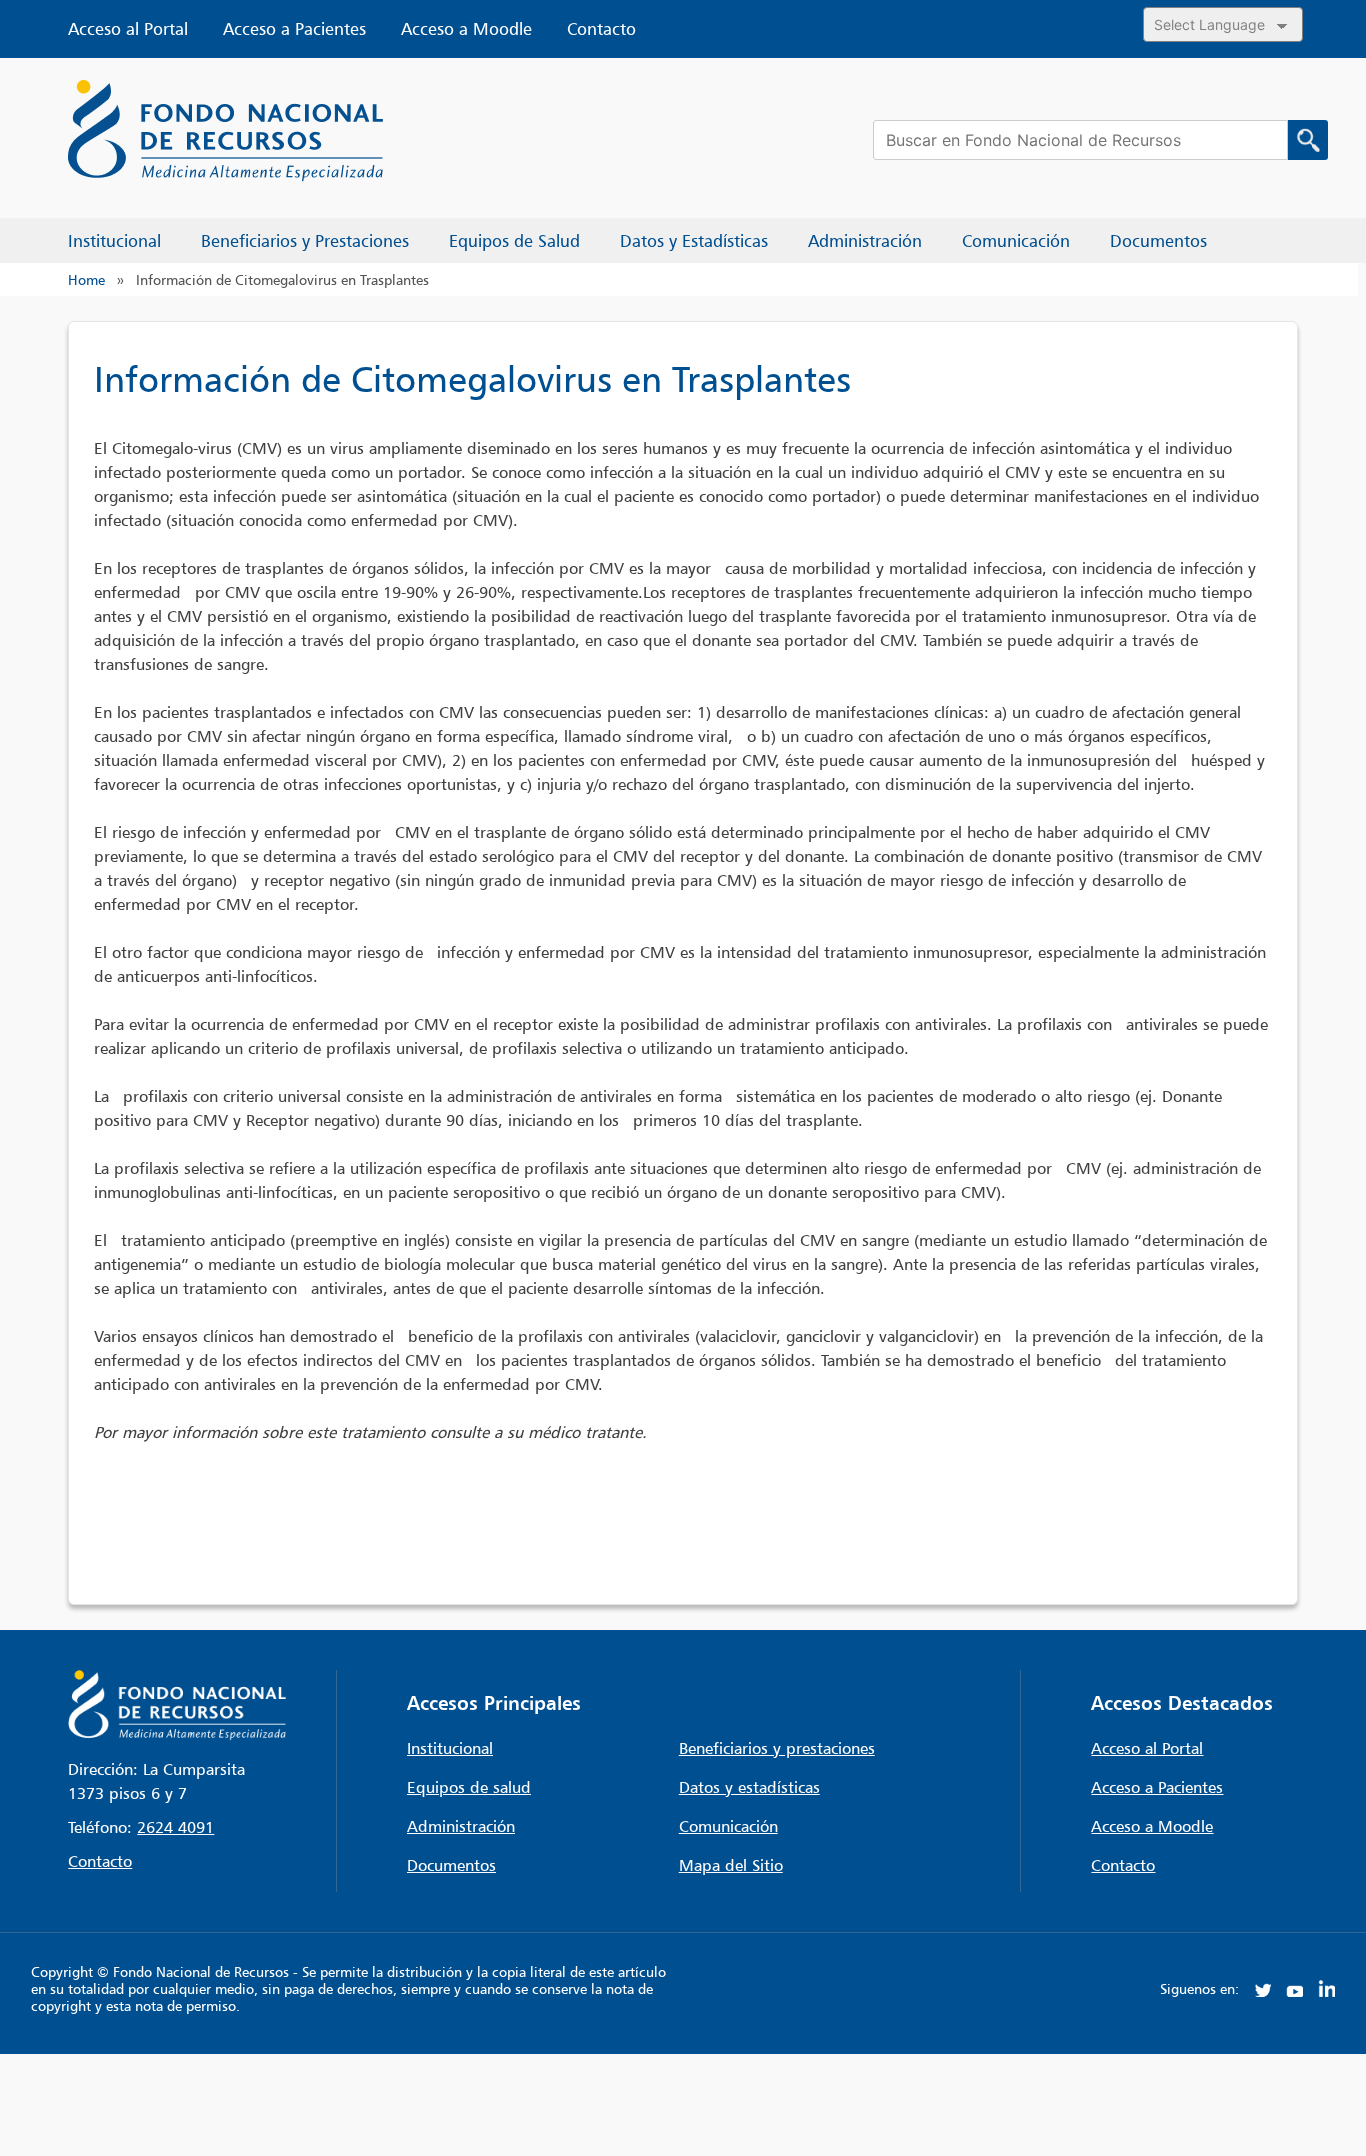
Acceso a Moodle (466, 29)
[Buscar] (1308, 140)
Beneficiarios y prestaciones (777, 1748)
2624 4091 (175, 1827)
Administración (461, 1826)
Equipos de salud (469, 1787)
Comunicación (728, 1826)
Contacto (601, 29)
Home (86, 279)
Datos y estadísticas (749, 1787)
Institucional (450, 1748)
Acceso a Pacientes (294, 29)
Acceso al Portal (128, 29)
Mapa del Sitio (731, 1865)
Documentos (451, 1865)
